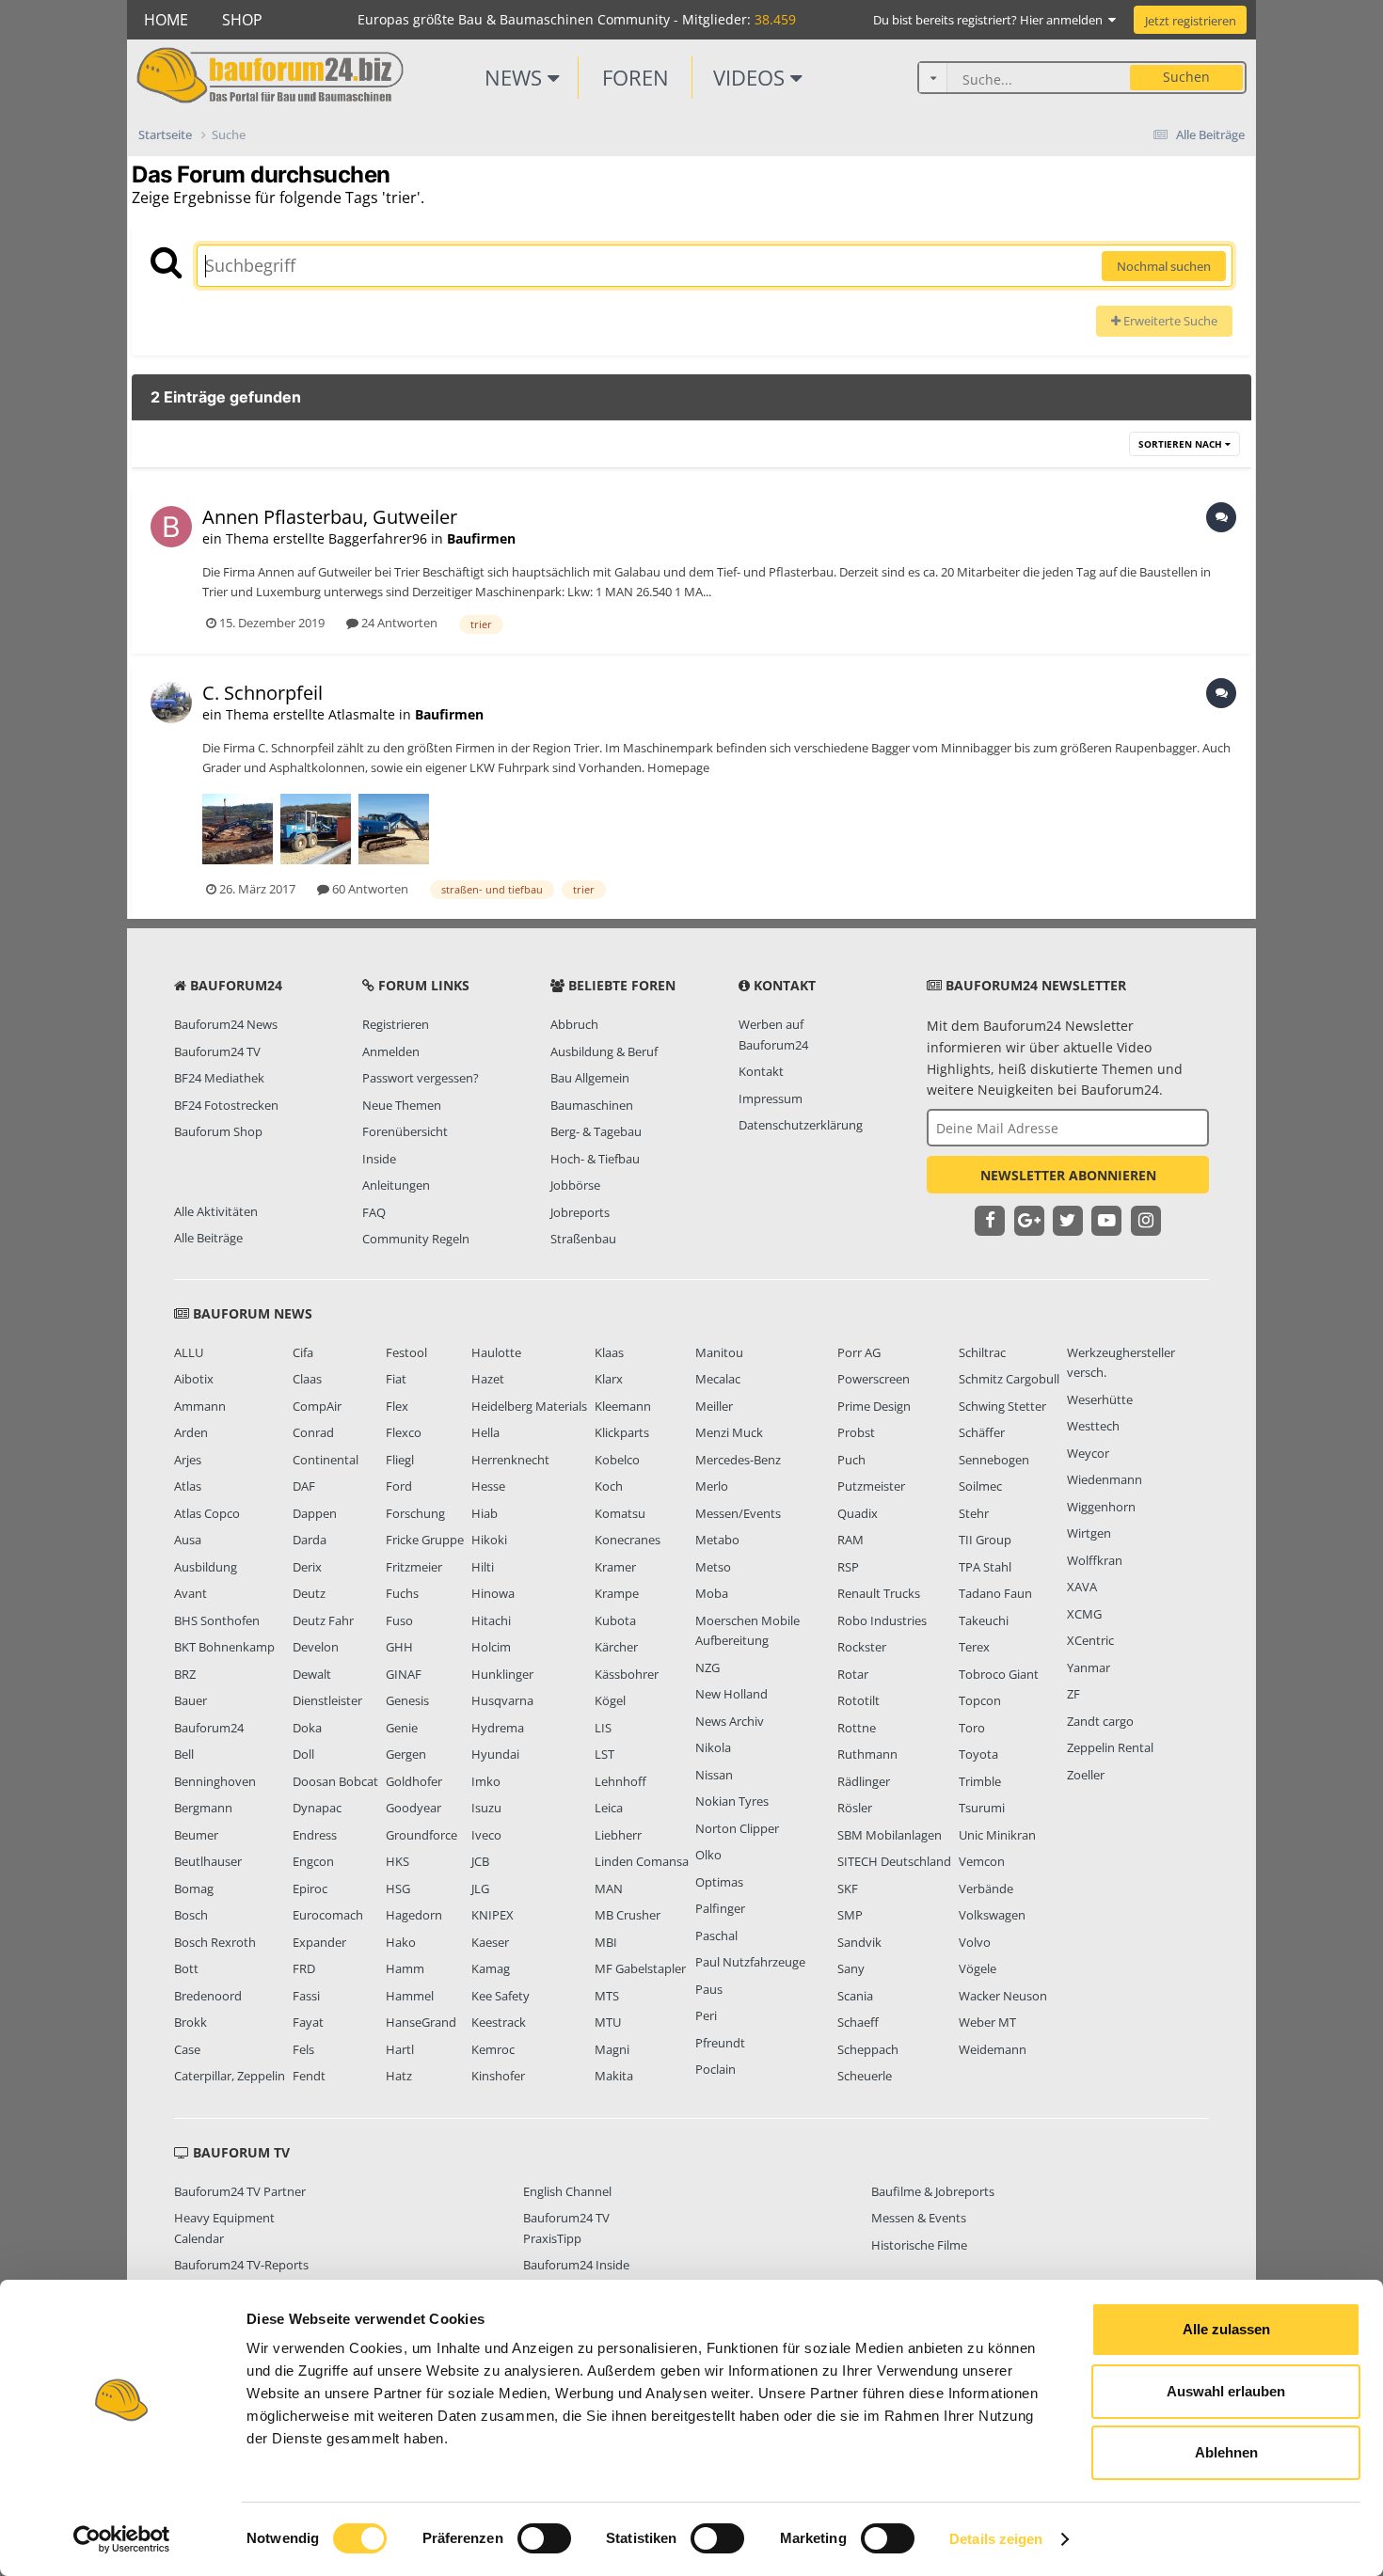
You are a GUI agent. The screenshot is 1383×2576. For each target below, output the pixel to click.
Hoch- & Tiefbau (595, 1159)
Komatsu (620, 1513)
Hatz (399, 2076)
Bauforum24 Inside (576, 2265)
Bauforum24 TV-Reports (241, 2265)
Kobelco (617, 1460)
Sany (851, 1968)
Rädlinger (864, 1781)
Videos (752, 77)
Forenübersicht (405, 1131)
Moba (712, 1593)
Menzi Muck (729, 1432)
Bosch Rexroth (215, 1942)
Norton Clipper (737, 1828)
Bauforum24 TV (217, 1051)
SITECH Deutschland (894, 1861)
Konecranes (628, 1540)
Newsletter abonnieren (1068, 1175)
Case (187, 2049)
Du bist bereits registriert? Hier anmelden (991, 20)
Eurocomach (328, 1915)
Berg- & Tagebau (596, 1131)
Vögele (978, 1968)
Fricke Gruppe (425, 1540)
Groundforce (421, 1835)
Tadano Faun (995, 1593)
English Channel (567, 2191)
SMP (850, 1915)
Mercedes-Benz (738, 1460)
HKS (397, 1861)
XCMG (1084, 1614)
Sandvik (859, 1942)
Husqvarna (502, 1700)
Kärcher (616, 1647)
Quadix (858, 1513)
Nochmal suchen (1164, 266)
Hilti (483, 1567)
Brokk (191, 2022)
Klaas (609, 1352)
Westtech (1093, 1426)
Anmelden (391, 1051)
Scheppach (868, 2049)
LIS (603, 1728)
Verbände (986, 1889)
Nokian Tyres (732, 1801)
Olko (708, 1855)
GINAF (404, 1674)
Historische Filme (919, 2245)
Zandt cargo (1100, 1721)
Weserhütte (1100, 1399)
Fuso (399, 1620)
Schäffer (982, 1432)
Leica (609, 1808)
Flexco (404, 1432)
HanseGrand (421, 2022)
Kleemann (623, 1406)
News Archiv (730, 1721)
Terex (974, 1647)
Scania (855, 1996)
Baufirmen (481, 538)
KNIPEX (493, 1915)
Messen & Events (919, 2218)
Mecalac (718, 1379)
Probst (856, 1432)
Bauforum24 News (226, 1024)
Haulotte (496, 1352)
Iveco (486, 1835)
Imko (486, 1781)
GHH (399, 1647)
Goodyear (413, 1808)
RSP (848, 1567)
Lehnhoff (620, 1781)
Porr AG (859, 1352)
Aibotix (194, 1379)
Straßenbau (583, 1239)
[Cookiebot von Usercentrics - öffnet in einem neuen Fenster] (122, 2539)
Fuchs (402, 1593)
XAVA (1082, 1587)
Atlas (188, 1486)
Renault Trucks (879, 1593)
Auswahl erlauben (1226, 2391)
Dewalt (312, 1674)
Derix (307, 1567)
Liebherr (618, 1835)
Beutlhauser (208, 1861)
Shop (242, 20)
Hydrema (498, 1728)
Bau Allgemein (590, 1078)
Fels (303, 2049)
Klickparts (622, 1432)
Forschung (415, 1513)
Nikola (713, 1747)
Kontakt (761, 1071)
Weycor (1088, 1453)
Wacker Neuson (1003, 1996)
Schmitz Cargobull (1009, 1379)
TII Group (985, 1540)
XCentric (1090, 1640)
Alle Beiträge (208, 1238)
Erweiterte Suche (1169, 321)
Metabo (717, 1540)
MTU (608, 2022)
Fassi (306, 1996)
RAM (850, 1540)
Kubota (615, 1620)
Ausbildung (206, 1567)
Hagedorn (414, 1915)
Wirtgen (1089, 1533)
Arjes (188, 1460)
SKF (848, 1889)
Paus (709, 1989)
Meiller (714, 1406)
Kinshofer (498, 2076)
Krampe (617, 1593)
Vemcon (982, 1861)
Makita (614, 2076)
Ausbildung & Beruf (604, 1051)
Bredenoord (208, 1996)
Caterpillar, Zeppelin (230, 2076)
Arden (191, 1432)
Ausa (188, 1540)
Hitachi (491, 1620)
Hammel (410, 1996)
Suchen (1186, 77)
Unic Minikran (997, 1835)
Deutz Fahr (323, 1620)
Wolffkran (1095, 1560)
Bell (184, 1754)
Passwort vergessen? (421, 1078)
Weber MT (987, 2022)
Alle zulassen (1226, 2329)
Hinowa (493, 1593)
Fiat (396, 1379)
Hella (485, 1432)
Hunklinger (502, 1674)
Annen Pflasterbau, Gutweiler (330, 517)
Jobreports (580, 1212)
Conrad (313, 1432)
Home (166, 20)
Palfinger (720, 1908)
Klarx (609, 1379)
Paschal (716, 1936)
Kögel (610, 1700)
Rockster (862, 1647)
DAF (304, 1486)
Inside (379, 1159)
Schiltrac (982, 1352)
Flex (397, 1406)
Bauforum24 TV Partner (240, 2191)
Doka (307, 1728)
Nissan (714, 1775)
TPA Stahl (985, 1567)
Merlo (712, 1486)
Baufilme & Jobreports (933, 2191)
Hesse (488, 1486)
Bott (186, 1968)
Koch (609, 1486)
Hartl (400, 2049)
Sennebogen (994, 1460)
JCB (480, 1861)
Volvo (975, 1942)
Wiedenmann (1105, 1479)
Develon (316, 1647)
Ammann (200, 1406)
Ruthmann (867, 1754)
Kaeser (490, 1942)
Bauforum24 (209, 1728)
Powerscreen (874, 1379)
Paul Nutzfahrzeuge (750, 1962)
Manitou (719, 1352)
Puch (851, 1460)
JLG (480, 1889)
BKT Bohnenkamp (224, 1647)
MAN (609, 1889)
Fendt (309, 2076)
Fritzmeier (414, 1567)
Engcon (313, 1861)
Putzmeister (871, 1486)
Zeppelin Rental (1110, 1747)
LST (604, 1754)
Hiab (485, 1513)
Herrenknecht (510, 1460)
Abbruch (574, 1024)
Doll (303, 1754)
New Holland (731, 1694)
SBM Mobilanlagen (890, 1835)
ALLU (189, 1352)
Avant (191, 1593)
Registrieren (396, 1024)
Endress (315, 1835)
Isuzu (486, 1808)
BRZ (185, 1674)
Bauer (191, 1700)
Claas (307, 1379)
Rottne (857, 1728)
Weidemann (993, 2049)
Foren (636, 77)
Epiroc (310, 1889)
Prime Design (874, 1406)
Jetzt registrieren (1191, 21)
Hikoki (489, 1540)
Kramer (615, 1567)
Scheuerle (865, 2076)
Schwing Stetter (1002, 1406)
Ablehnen (1226, 2452)
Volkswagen (992, 1915)
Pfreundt (720, 2043)
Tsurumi (982, 1808)
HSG (398, 1889)
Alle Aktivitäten (216, 1211)
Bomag (194, 1889)
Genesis (407, 1700)
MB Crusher (628, 1915)
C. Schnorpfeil (262, 693)
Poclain (715, 2069)
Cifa (303, 1352)
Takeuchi (984, 1620)
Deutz (309, 1593)
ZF (1073, 1694)
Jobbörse (575, 1185)
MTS (607, 1996)
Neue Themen (402, 1105)
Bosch (191, 1915)
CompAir (317, 1406)
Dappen (315, 1513)
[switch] (544, 2538)
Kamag (491, 1968)
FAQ (374, 1212)
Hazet (488, 1379)
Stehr (974, 1513)
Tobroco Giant (999, 1674)
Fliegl (400, 1460)
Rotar (853, 1674)
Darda (310, 1540)
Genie (402, 1728)
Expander (319, 1942)
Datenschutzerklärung (801, 1125)
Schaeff (858, 2022)
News (516, 77)
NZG (707, 1667)
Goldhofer (414, 1781)
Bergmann (203, 1808)
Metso (713, 1567)
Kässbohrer (627, 1674)
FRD (304, 1968)
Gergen (406, 1754)
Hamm (405, 1968)
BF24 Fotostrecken (226, 1105)
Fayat (308, 2022)
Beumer (196, 1835)
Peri (706, 2015)
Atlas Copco (207, 1513)
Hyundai (495, 1754)
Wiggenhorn (1101, 1507)
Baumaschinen (592, 1105)
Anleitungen (396, 1185)
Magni (612, 2049)
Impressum (771, 1098)
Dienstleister (327, 1700)
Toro (972, 1728)
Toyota (978, 1754)
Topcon (980, 1700)
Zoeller (1086, 1775)
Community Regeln (416, 1239)
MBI (606, 1942)
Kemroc (493, 2049)
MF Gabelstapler (640, 1968)
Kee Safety (501, 1996)
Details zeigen (996, 2539)
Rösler (855, 1808)
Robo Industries (882, 1620)
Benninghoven (215, 1781)
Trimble (980, 1781)
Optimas (719, 1882)
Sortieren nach (1182, 444)
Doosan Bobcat (335, 1781)
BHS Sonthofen (217, 1620)
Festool (406, 1352)
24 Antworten (398, 623)
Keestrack (499, 2022)
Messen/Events (738, 1513)
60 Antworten (369, 889)
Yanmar (1089, 1667)
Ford (399, 1486)
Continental (326, 1460)
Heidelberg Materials (529, 1406)
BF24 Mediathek (219, 1078)
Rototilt (858, 1700)
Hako (401, 1942)
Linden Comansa (642, 1861)
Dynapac (317, 1808)
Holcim (491, 1647)
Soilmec (980, 1486)
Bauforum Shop (218, 1131)
